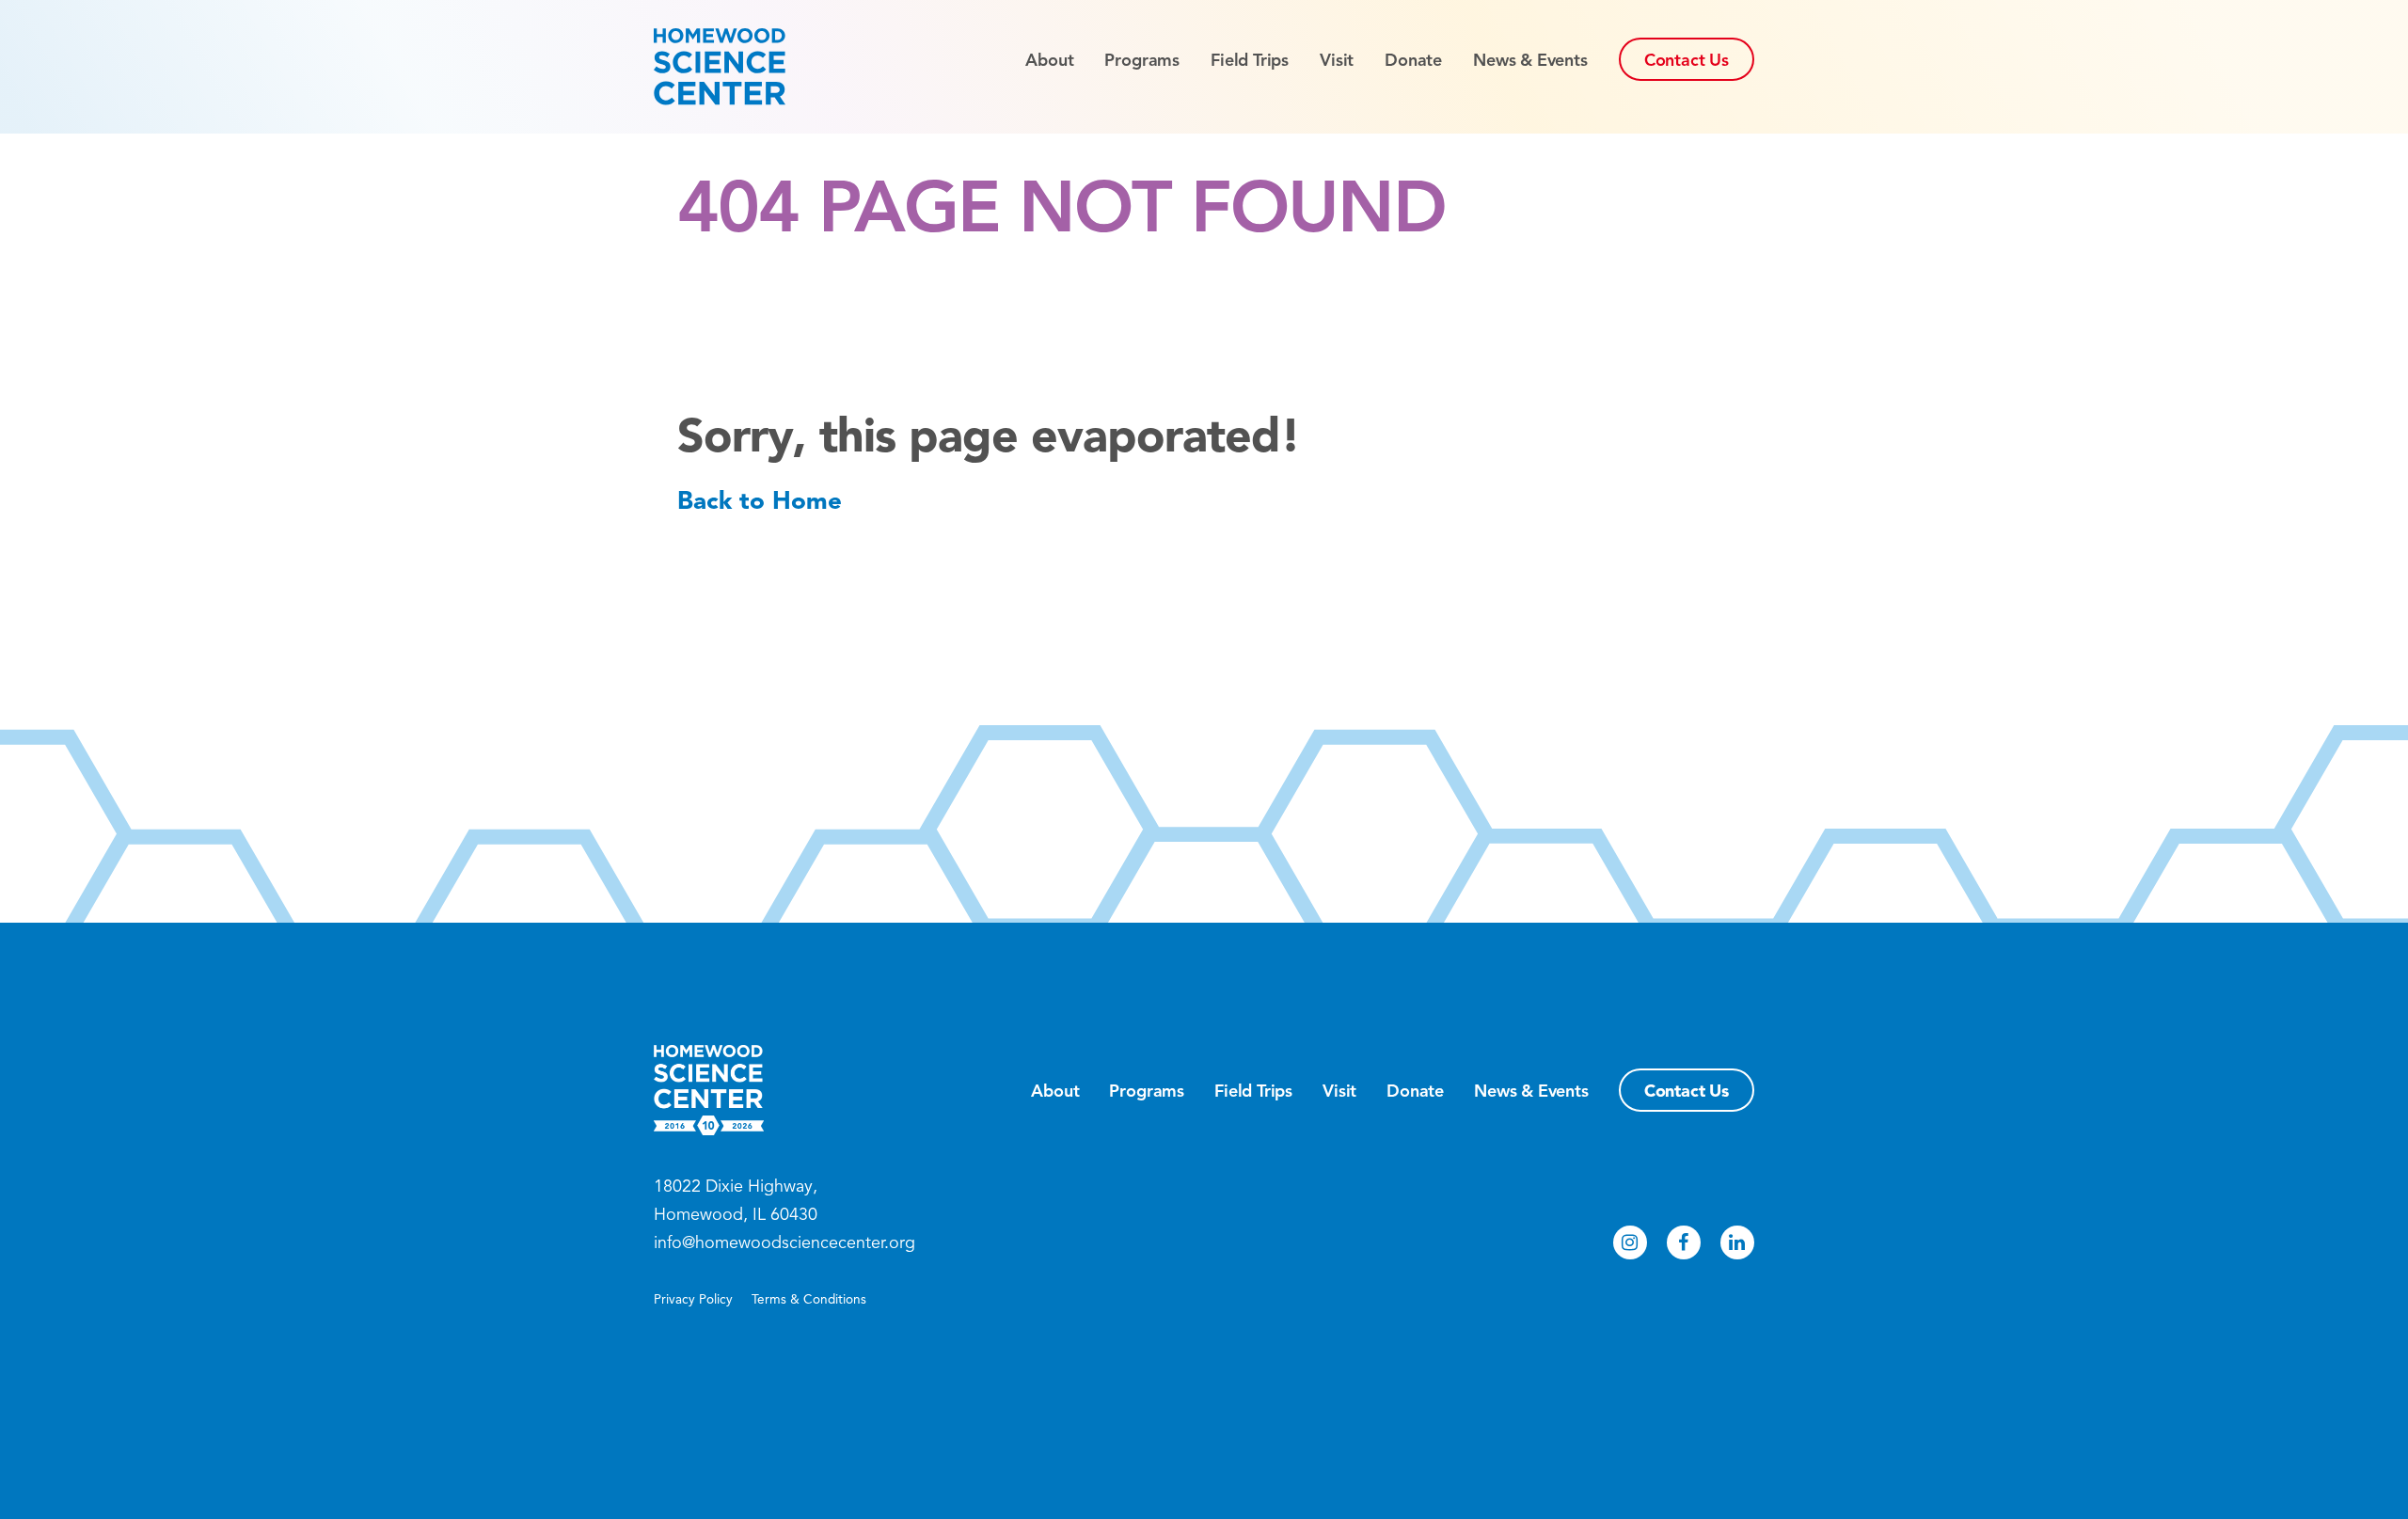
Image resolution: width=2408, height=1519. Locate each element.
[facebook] (1684, 1242)
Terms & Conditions (809, 1299)
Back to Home (760, 500)
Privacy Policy (693, 1299)
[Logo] (753, 67)
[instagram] (1630, 1242)
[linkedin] (1737, 1242)
